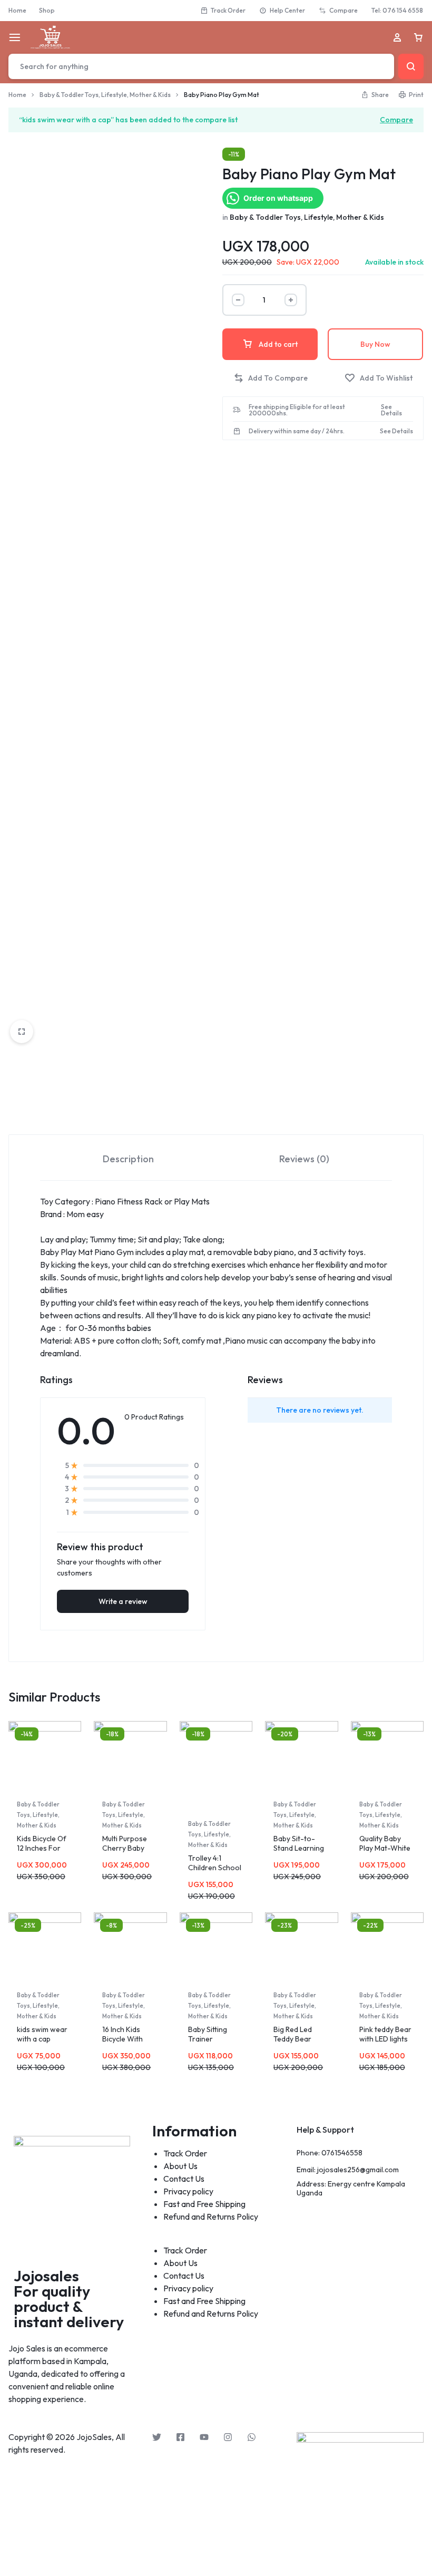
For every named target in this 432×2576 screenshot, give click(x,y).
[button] (271, 378)
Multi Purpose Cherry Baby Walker (125, 1848)
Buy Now (375, 344)
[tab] (128, 1158)
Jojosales (46, 2276)
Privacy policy (188, 2191)
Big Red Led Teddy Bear (293, 2034)
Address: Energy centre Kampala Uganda (351, 2189)
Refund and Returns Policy (211, 2217)
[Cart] (418, 37)
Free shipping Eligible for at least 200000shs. (297, 410)
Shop (47, 10)
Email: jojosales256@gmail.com (348, 2170)
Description (128, 1159)
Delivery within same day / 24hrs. (297, 431)
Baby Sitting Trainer (208, 2034)
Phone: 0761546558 (330, 2153)
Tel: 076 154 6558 (397, 10)
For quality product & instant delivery (69, 2306)
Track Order (228, 10)
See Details (391, 410)
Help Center (287, 10)
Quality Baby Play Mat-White (385, 1843)
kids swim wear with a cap (42, 2034)
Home (17, 10)
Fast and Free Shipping (204, 2204)
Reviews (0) (304, 1159)
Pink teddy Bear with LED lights (385, 2034)
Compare (343, 10)
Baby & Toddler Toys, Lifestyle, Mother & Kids (105, 95)
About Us (180, 2166)
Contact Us (184, 2179)
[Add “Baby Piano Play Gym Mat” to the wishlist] (379, 378)
